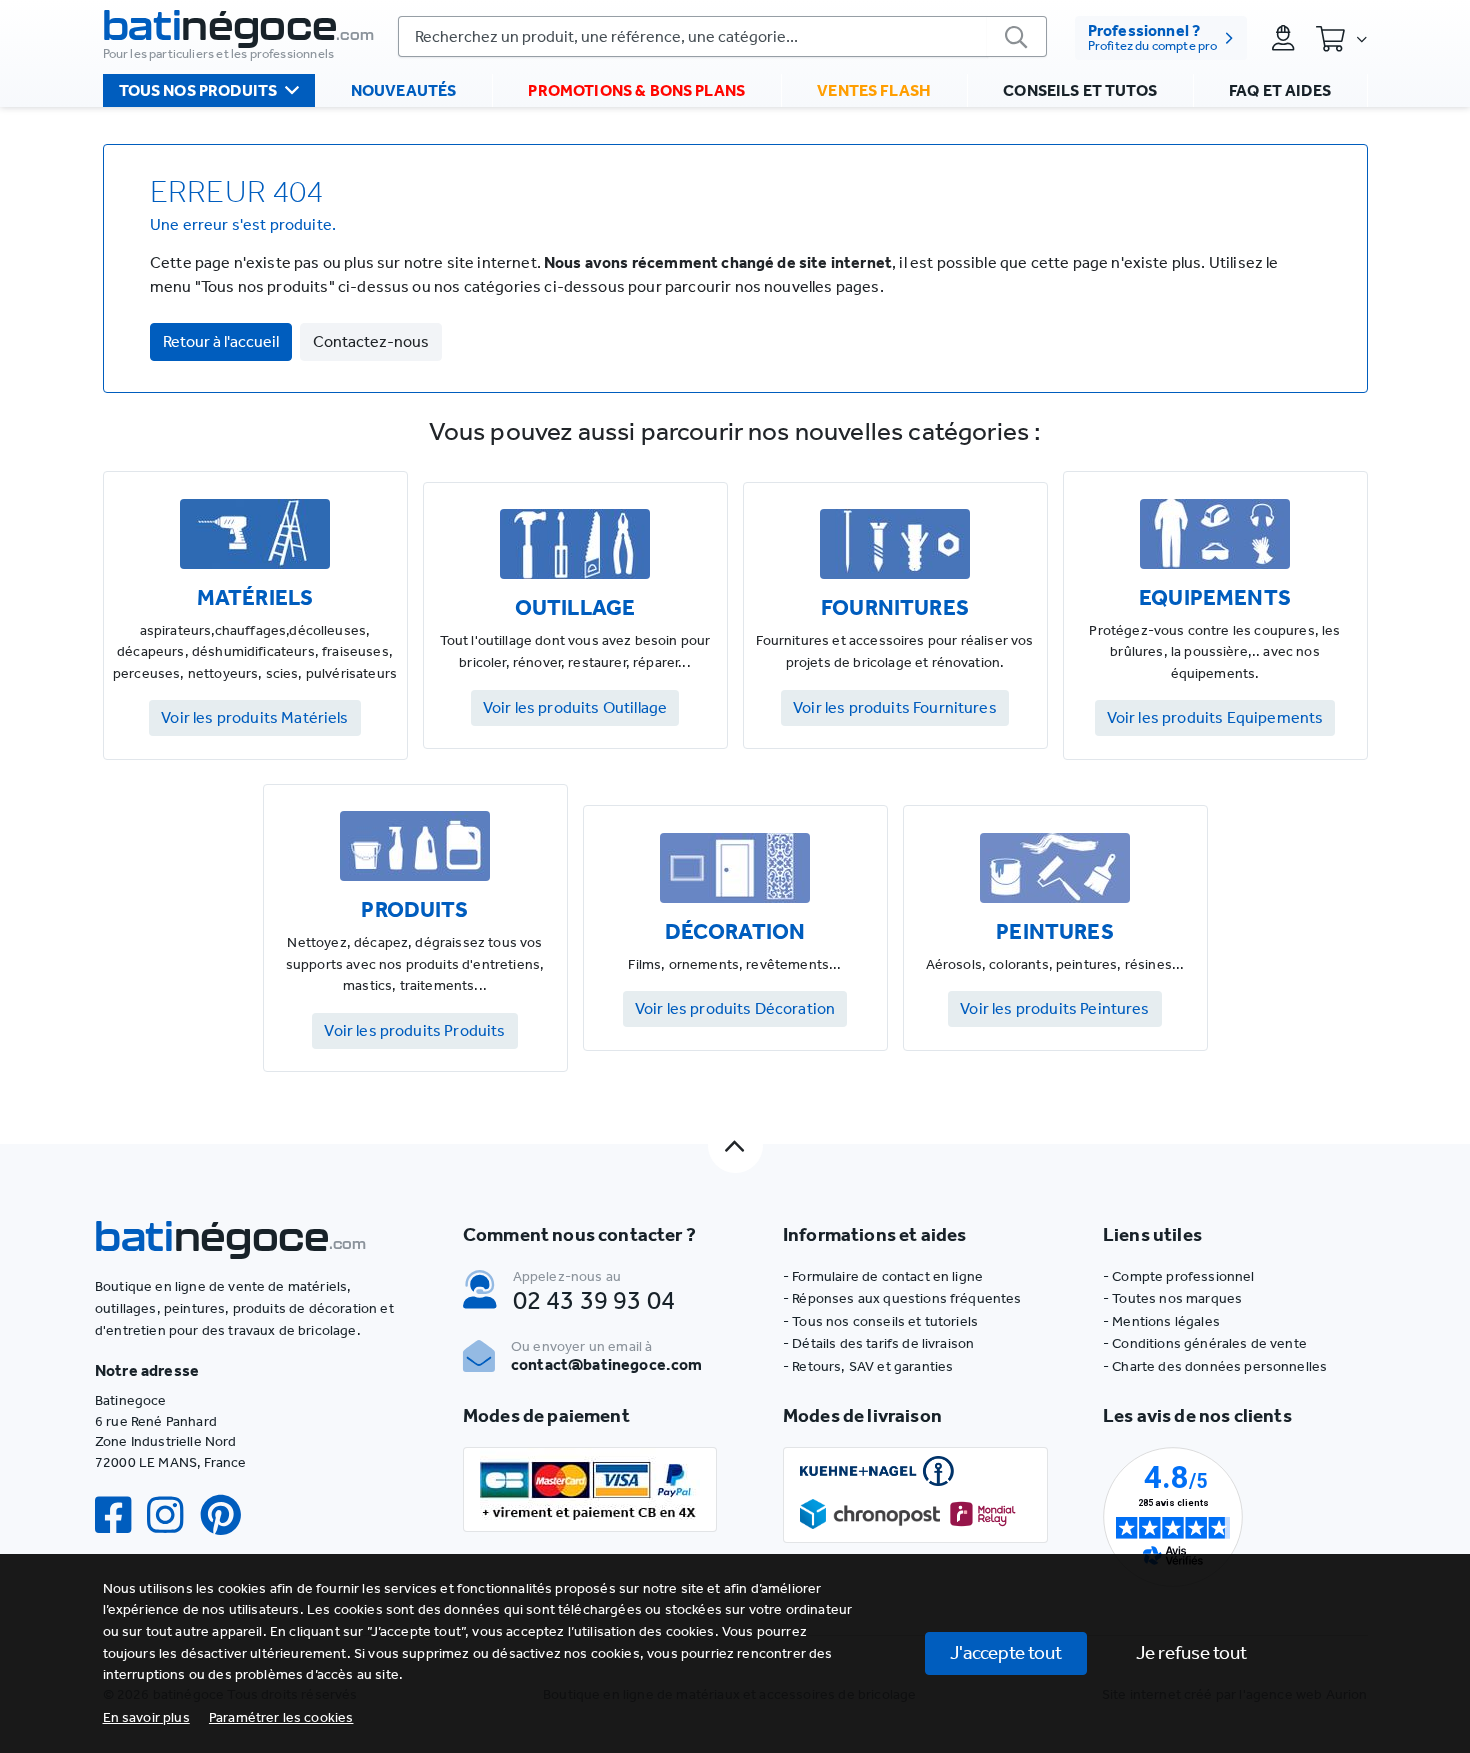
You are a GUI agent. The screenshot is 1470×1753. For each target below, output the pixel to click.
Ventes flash (874, 90)
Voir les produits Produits (414, 1030)
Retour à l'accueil (221, 341)
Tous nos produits (198, 90)
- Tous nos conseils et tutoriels (880, 1321)
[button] (281, 1717)
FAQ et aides (1280, 90)
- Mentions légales (1161, 1321)
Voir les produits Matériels (254, 717)
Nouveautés (404, 90)
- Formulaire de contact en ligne (883, 1276)
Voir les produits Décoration (735, 1008)
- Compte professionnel (1179, 1276)
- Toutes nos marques (1172, 1298)
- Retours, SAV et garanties (868, 1366)
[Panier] (1341, 38)
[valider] (1017, 36)
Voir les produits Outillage (575, 707)
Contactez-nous (371, 341)
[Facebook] (121, 1515)
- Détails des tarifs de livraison (878, 1343)
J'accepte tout (1006, 1652)
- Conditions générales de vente (1205, 1343)
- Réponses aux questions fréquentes (902, 1298)
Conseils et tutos (1080, 90)
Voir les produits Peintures (1054, 1008)
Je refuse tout (1191, 1652)
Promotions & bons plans (636, 90)
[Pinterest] (229, 1515)
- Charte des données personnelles (1215, 1366)
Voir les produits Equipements (1215, 717)
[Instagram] (173, 1515)
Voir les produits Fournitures (895, 707)
